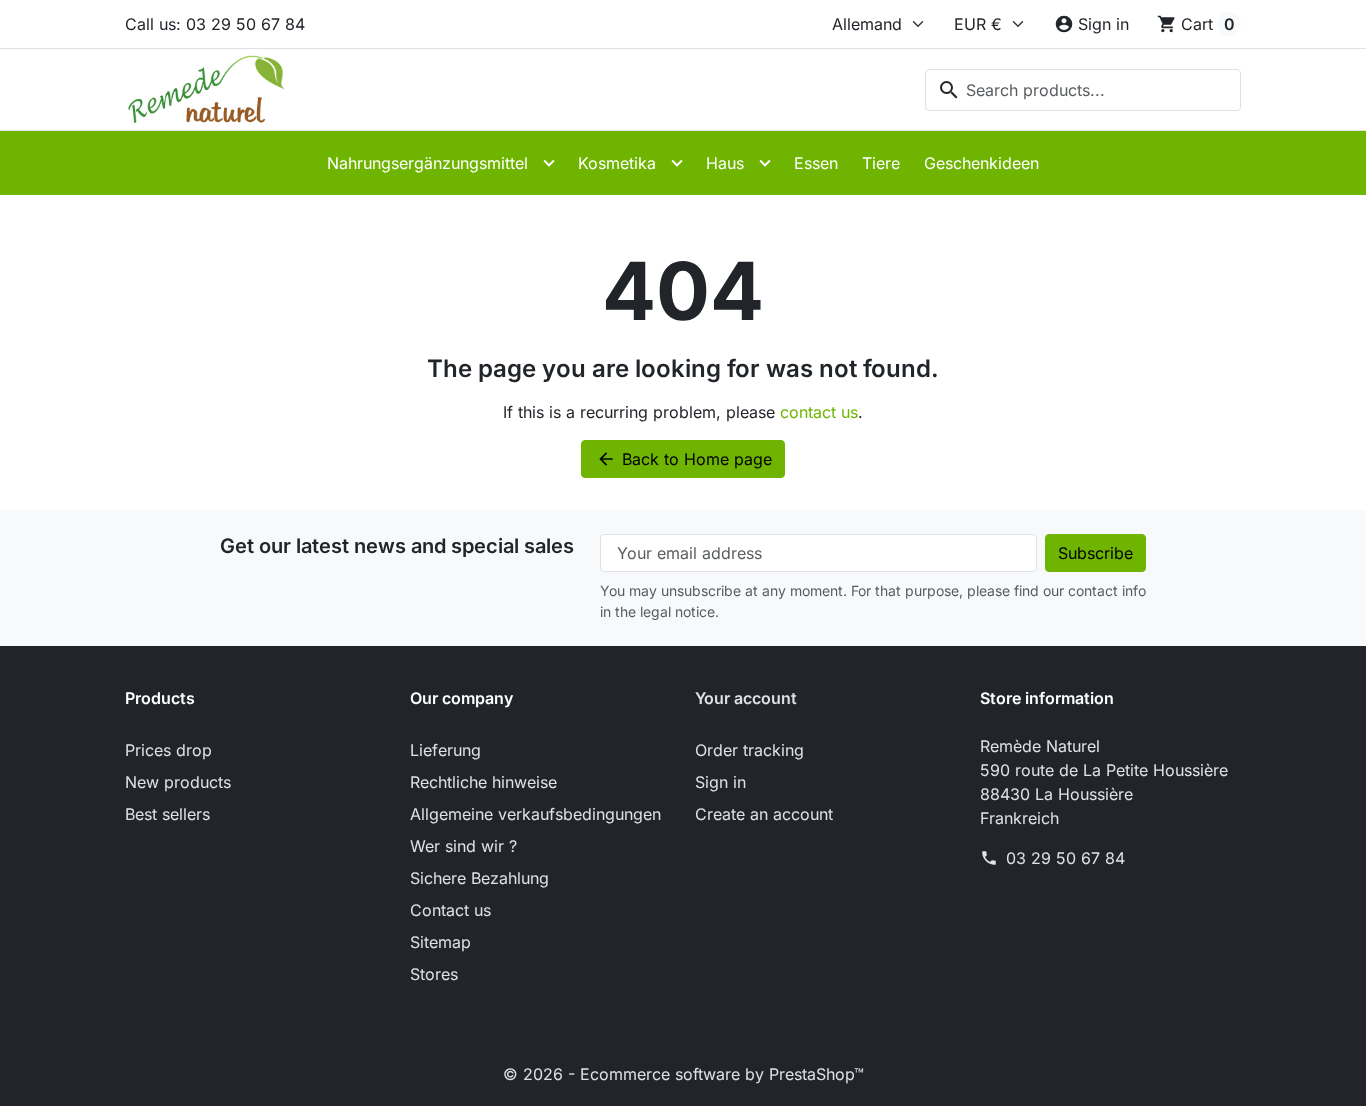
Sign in (720, 782)
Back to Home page (684, 459)
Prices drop (168, 750)
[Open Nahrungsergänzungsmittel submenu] (549, 163)
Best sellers (167, 814)
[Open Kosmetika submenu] (677, 163)
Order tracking (749, 750)
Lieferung (445, 750)
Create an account (764, 814)
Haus (725, 163)
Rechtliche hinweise (483, 782)
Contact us (450, 910)
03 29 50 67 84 (1065, 858)
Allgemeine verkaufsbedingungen (535, 814)
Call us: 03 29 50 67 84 (215, 24)
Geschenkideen (981, 163)
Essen (816, 163)
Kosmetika (617, 163)
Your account (746, 698)
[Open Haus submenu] (765, 163)
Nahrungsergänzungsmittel (427, 163)
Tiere (881, 163)
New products (178, 782)
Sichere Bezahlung (479, 878)
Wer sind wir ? (463, 846)
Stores (434, 974)
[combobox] (1083, 90)
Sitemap (440, 942)
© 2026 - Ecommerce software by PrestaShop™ (683, 1074)
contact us (819, 412)
